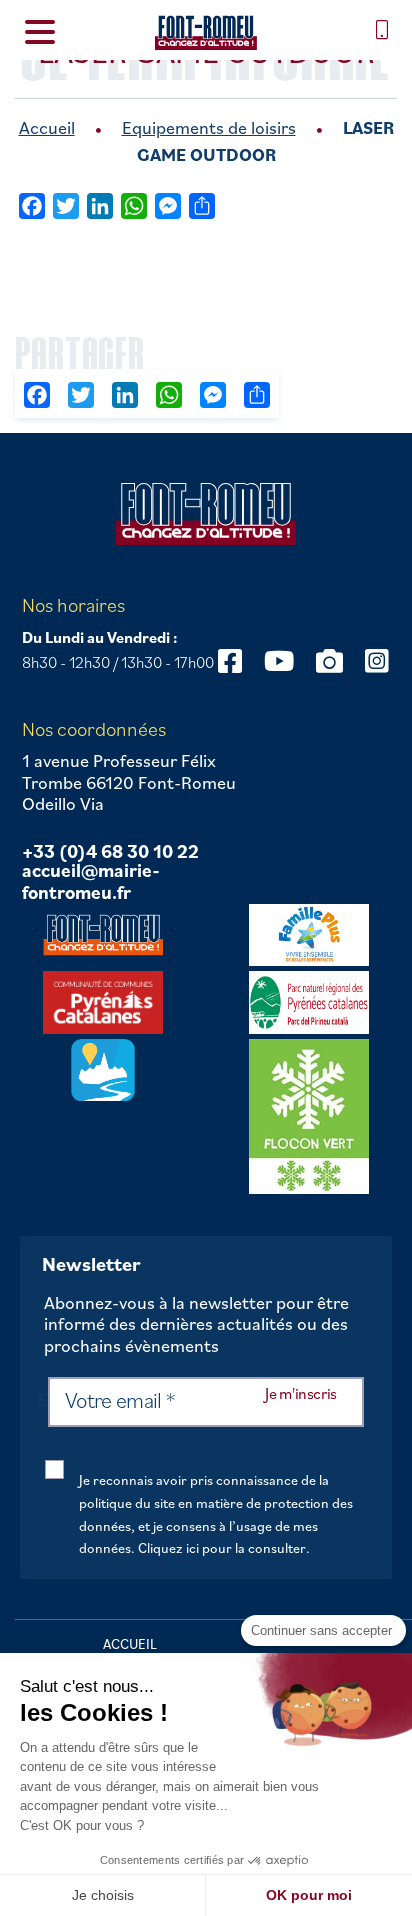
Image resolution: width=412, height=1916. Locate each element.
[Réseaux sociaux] (230, 660)
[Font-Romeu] (206, 32)
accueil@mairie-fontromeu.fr (91, 881)
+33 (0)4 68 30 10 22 (110, 852)
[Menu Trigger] (39, 30)
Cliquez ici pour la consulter (222, 1548)
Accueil (47, 127)
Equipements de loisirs (209, 127)
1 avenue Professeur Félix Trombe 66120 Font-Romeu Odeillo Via (129, 782)
